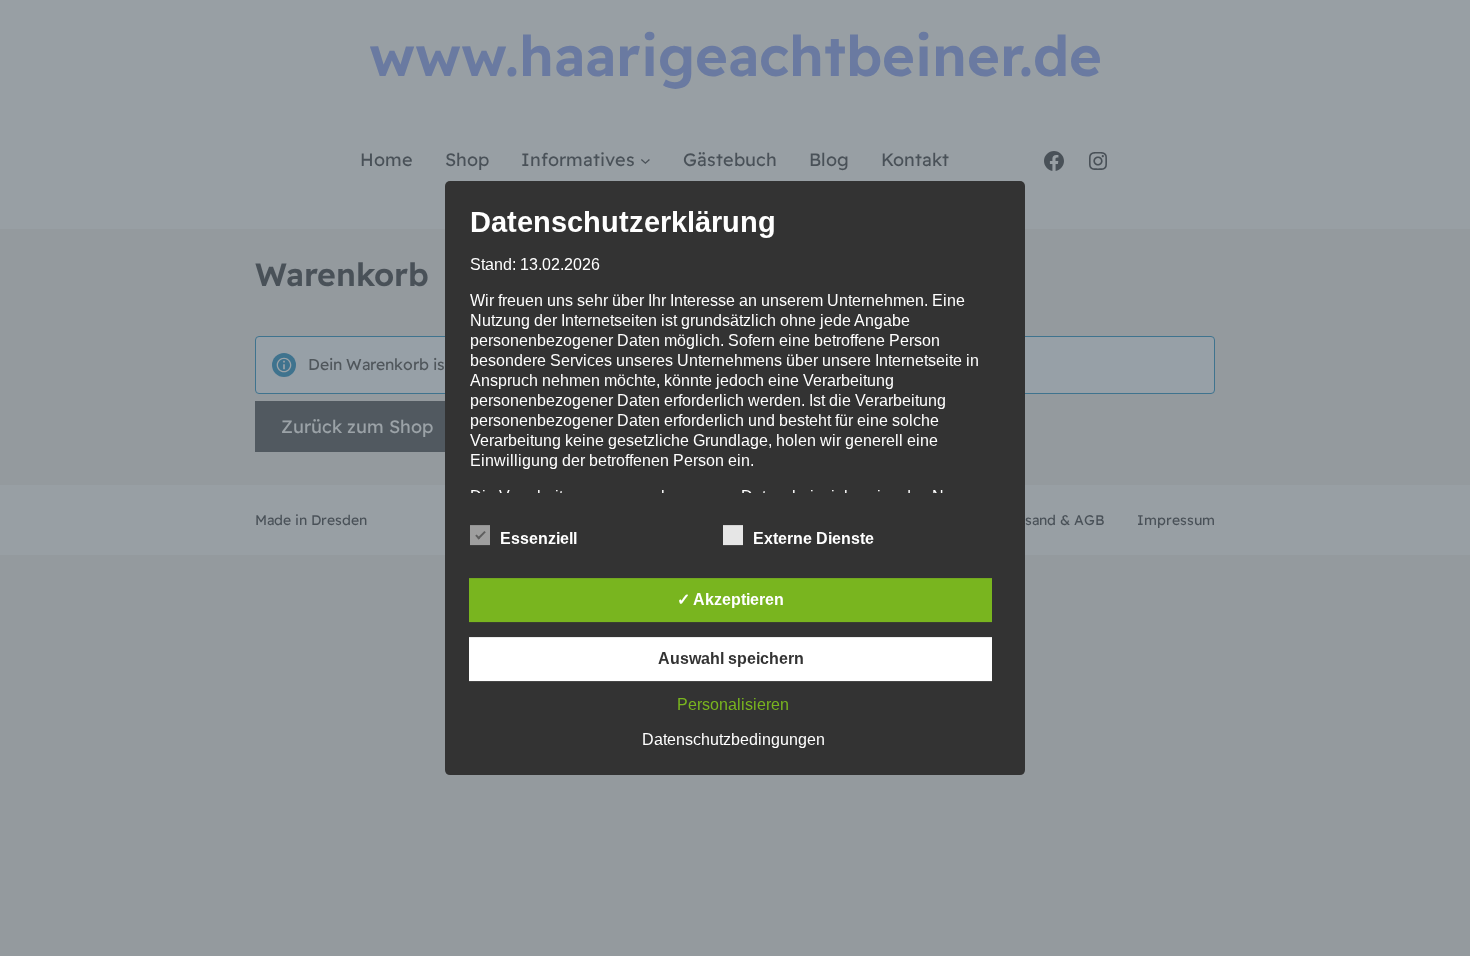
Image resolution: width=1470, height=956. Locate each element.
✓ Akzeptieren (730, 599)
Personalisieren (733, 704)
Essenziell (538, 538)
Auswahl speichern (731, 658)
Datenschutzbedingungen (733, 739)
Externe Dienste (813, 538)
